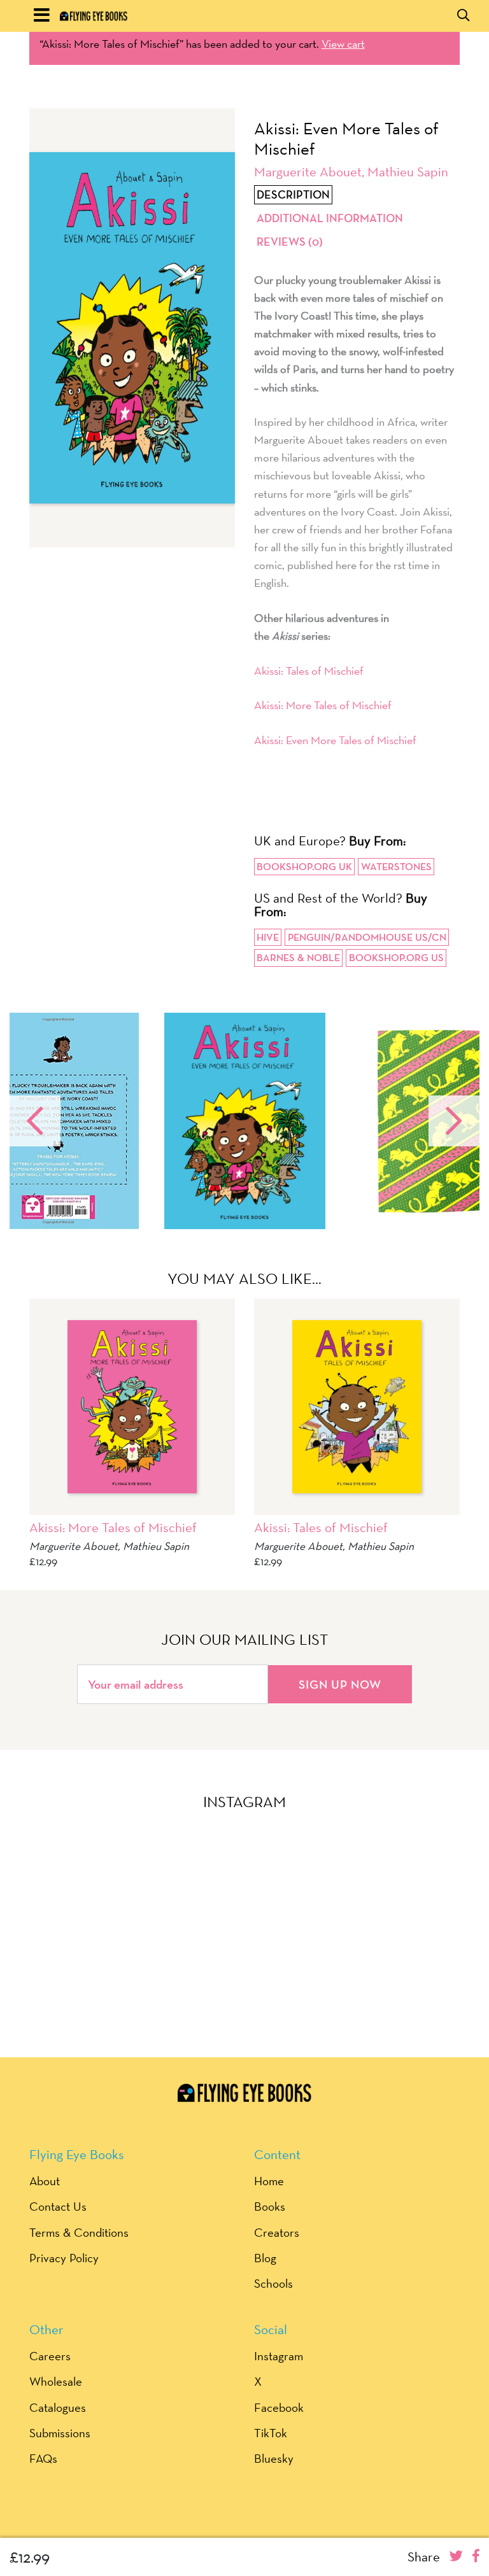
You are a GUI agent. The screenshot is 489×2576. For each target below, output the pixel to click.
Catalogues (58, 2407)
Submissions (60, 2433)
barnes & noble (298, 958)
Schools (273, 2283)
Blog (265, 2258)
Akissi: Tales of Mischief (309, 671)
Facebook (279, 2407)
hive (268, 937)
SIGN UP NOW (340, 1684)
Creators (277, 2232)
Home (269, 2181)
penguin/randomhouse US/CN (367, 937)
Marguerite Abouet (308, 172)
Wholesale (56, 2381)
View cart (343, 44)
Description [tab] (293, 195)
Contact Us (58, 2206)
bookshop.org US (396, 958)
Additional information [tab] (330, 218)
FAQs (43, 2458)
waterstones (396, 867)
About (45, 2181)
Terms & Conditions (79, 2232)
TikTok (271, 2433)
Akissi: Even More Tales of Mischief (335, 740)
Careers (50, 2356)
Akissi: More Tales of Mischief (323, 705)
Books (270, 2206)
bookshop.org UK (304, 867)
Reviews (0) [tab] (290, 242)
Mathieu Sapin (408, 172)
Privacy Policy (64, 2258)
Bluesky (274, 2458)
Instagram (279, 2356)
